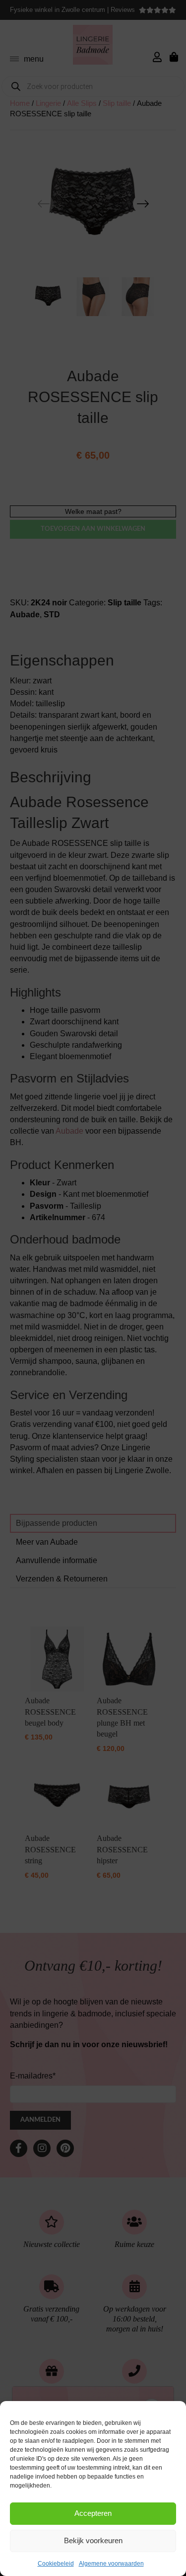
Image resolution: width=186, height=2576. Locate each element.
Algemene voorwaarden (111, 2564)
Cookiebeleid (56, 2564)
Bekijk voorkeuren (93, 2540)
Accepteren (93, 2513)
